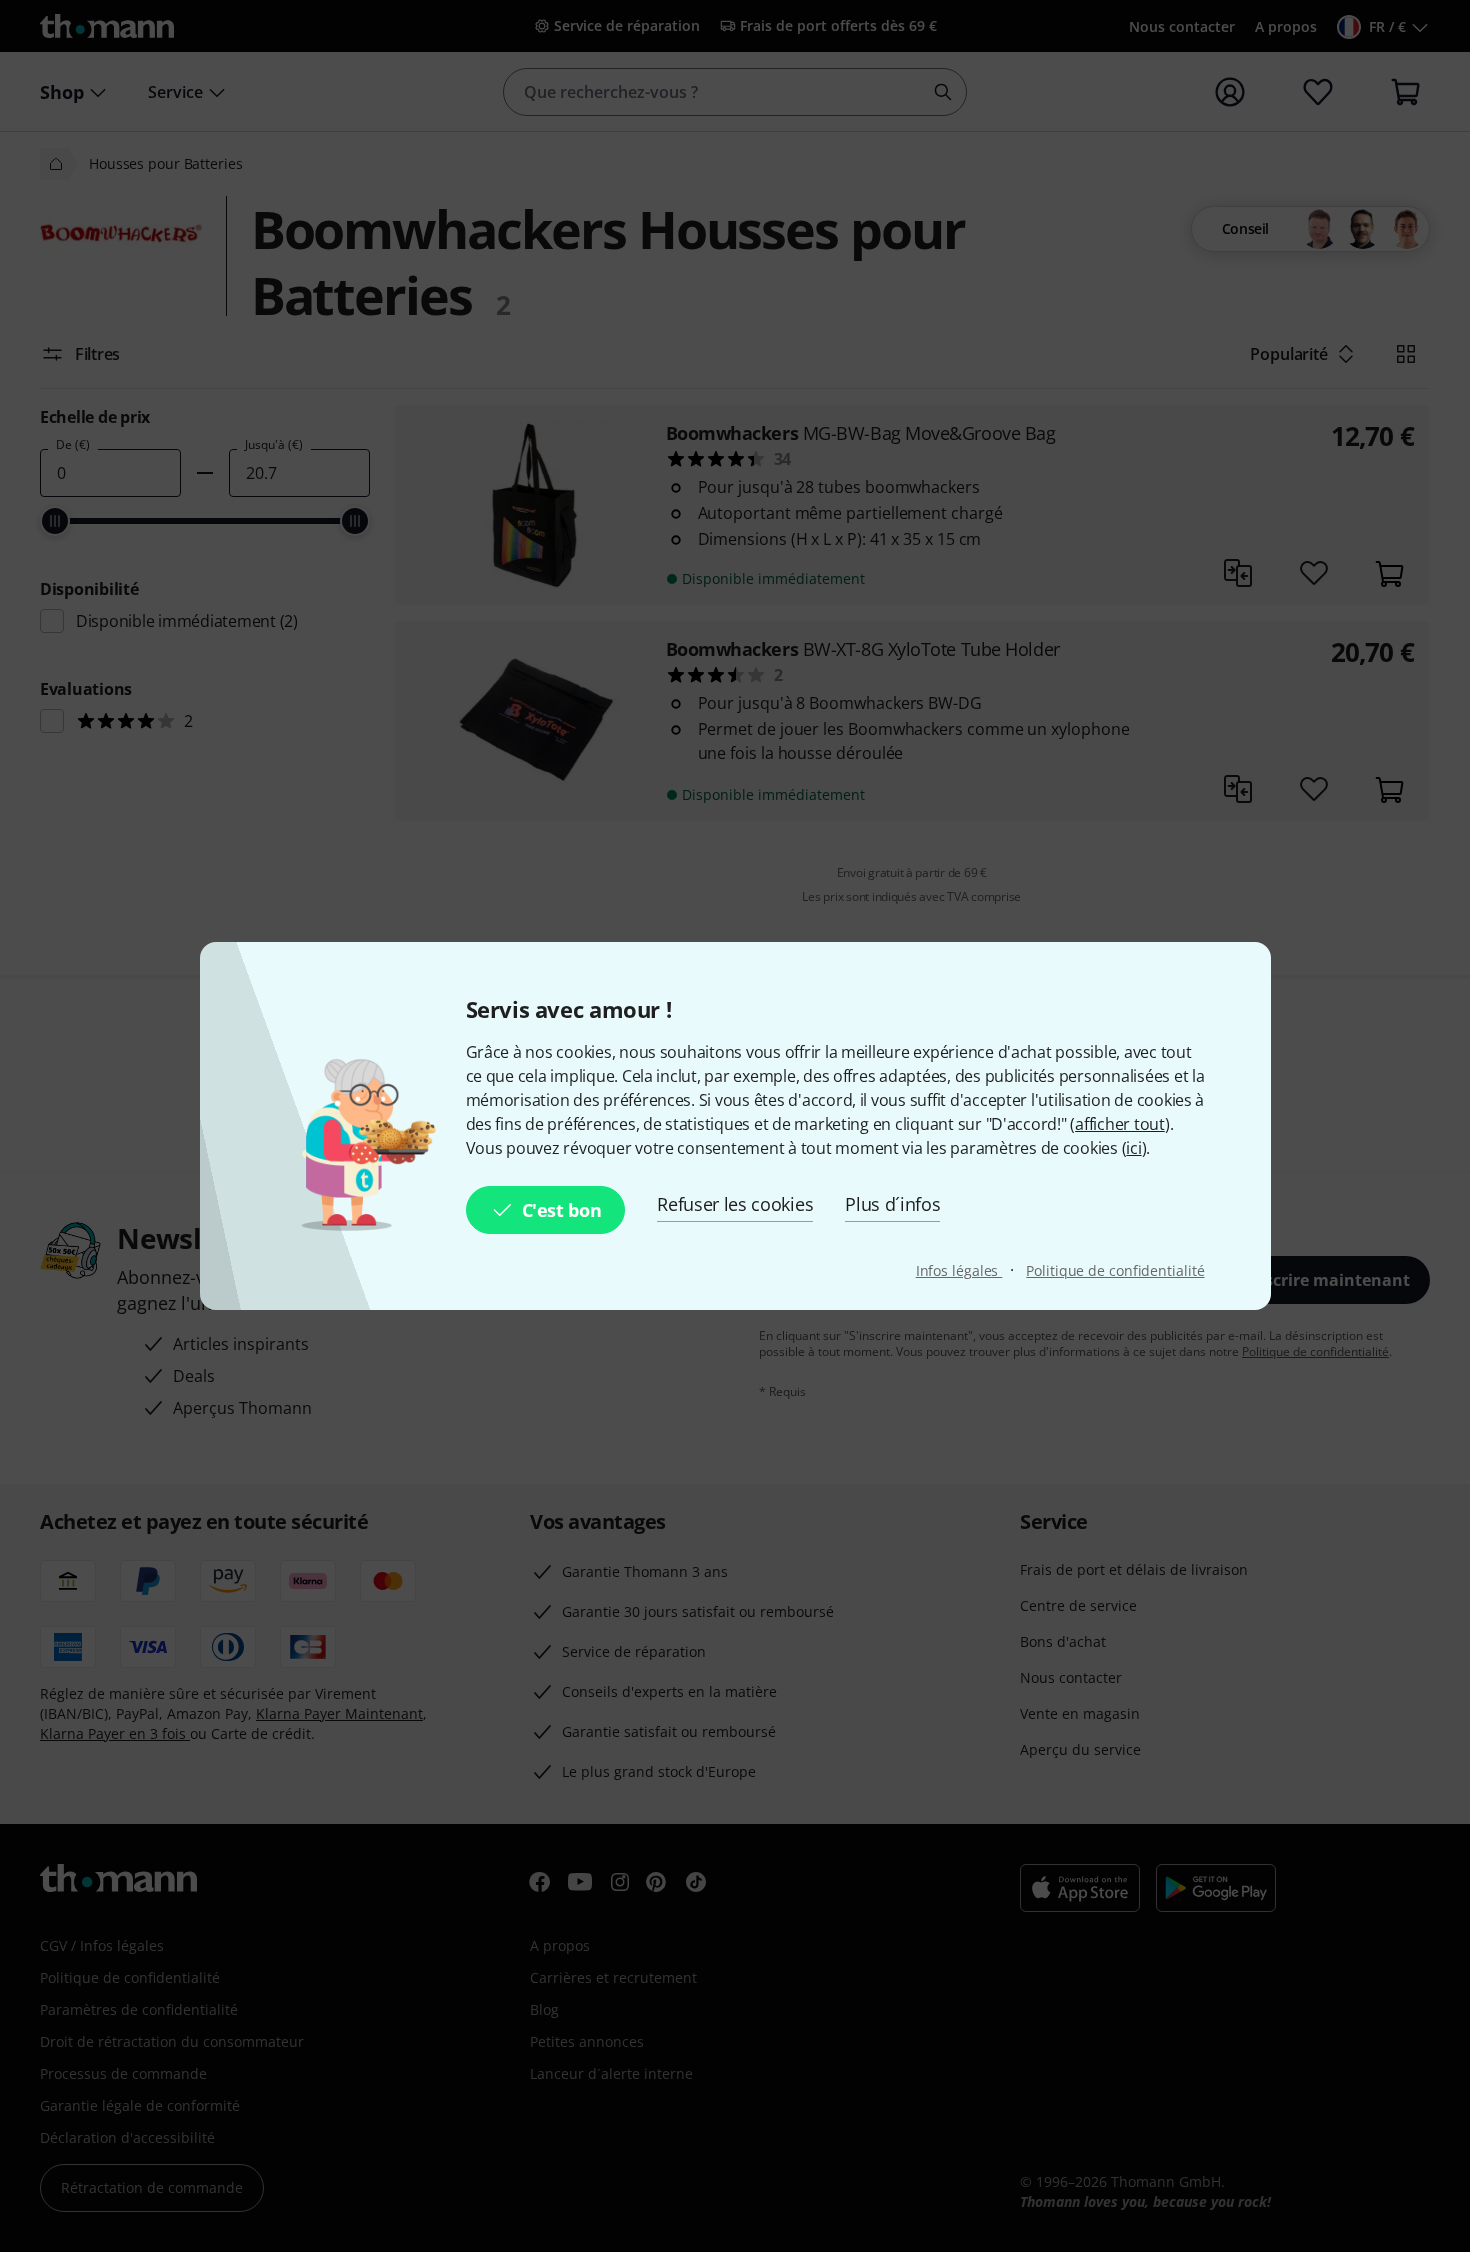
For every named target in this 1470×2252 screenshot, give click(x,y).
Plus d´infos (892, 1204)
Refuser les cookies (735, 1204)
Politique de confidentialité (1115, 1270)
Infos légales (959, 1270)
